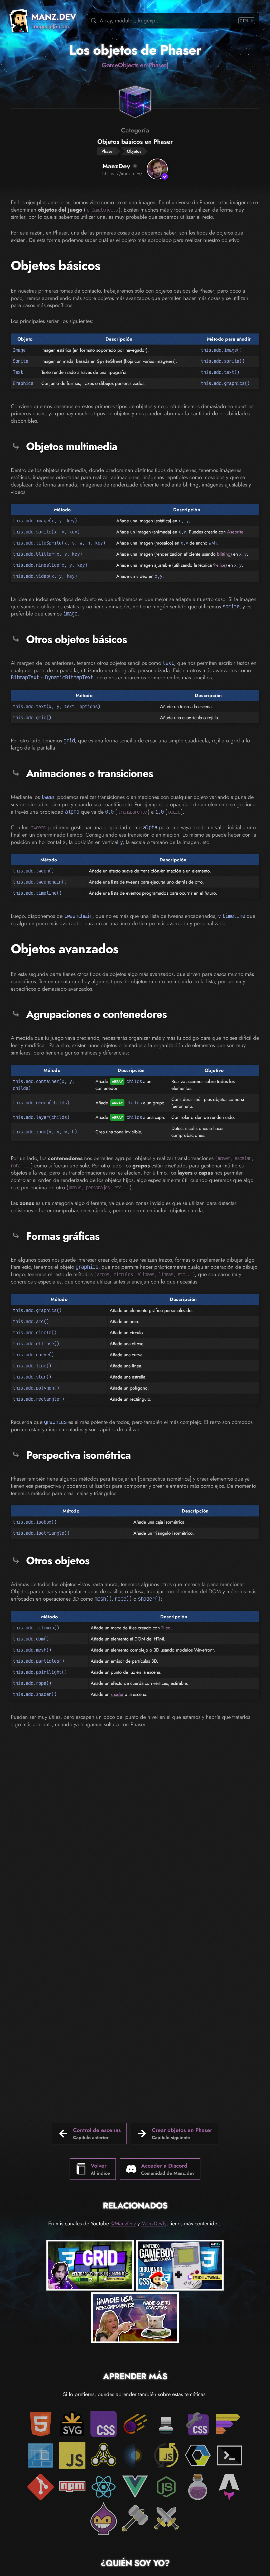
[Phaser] (104, 2518)
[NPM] (72, 2487)
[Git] (41, 2487)
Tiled (166, 1628)
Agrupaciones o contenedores (96, 1014)
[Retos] (166, 2518)
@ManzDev (123, 2224)
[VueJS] (135, 2487)
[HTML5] (41, 2424)
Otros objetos (58, 1561)
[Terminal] (229, 2455)
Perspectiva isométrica (78, 1455)
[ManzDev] (157, 169)
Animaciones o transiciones (90, 773)
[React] (104, 2487)
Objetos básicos (56, 266)
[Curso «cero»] (229, 2424)
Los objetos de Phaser (135, 50)
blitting (224, 554)
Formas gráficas (63, 1236)
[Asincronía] (166, 2455)
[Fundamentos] (41, 2455)
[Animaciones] (135, 2424)
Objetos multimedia (72, 446)
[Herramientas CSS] (198, 2424)
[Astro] (229, 2487)
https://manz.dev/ (122, 174)
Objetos (134, 151)
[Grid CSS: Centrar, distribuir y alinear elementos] (90, 2266)
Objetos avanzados (65, 949)
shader (117, 1694)
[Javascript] (72, 2455)
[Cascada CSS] (166, 2424)
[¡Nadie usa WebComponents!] (135, 2319)
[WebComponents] (198, 2455)
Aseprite (235, 532)
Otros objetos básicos (76, 639)
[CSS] (104, 2424)
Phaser (108, 151)
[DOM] (104, 2455)
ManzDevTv (154, 2224)
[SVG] (72, 2424)
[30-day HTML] (198, 2487)
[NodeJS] (166, 2487)
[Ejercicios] (135, 2518)
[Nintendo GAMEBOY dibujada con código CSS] (180, 2266)
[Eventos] (135, 2455)
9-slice (219, 565)
